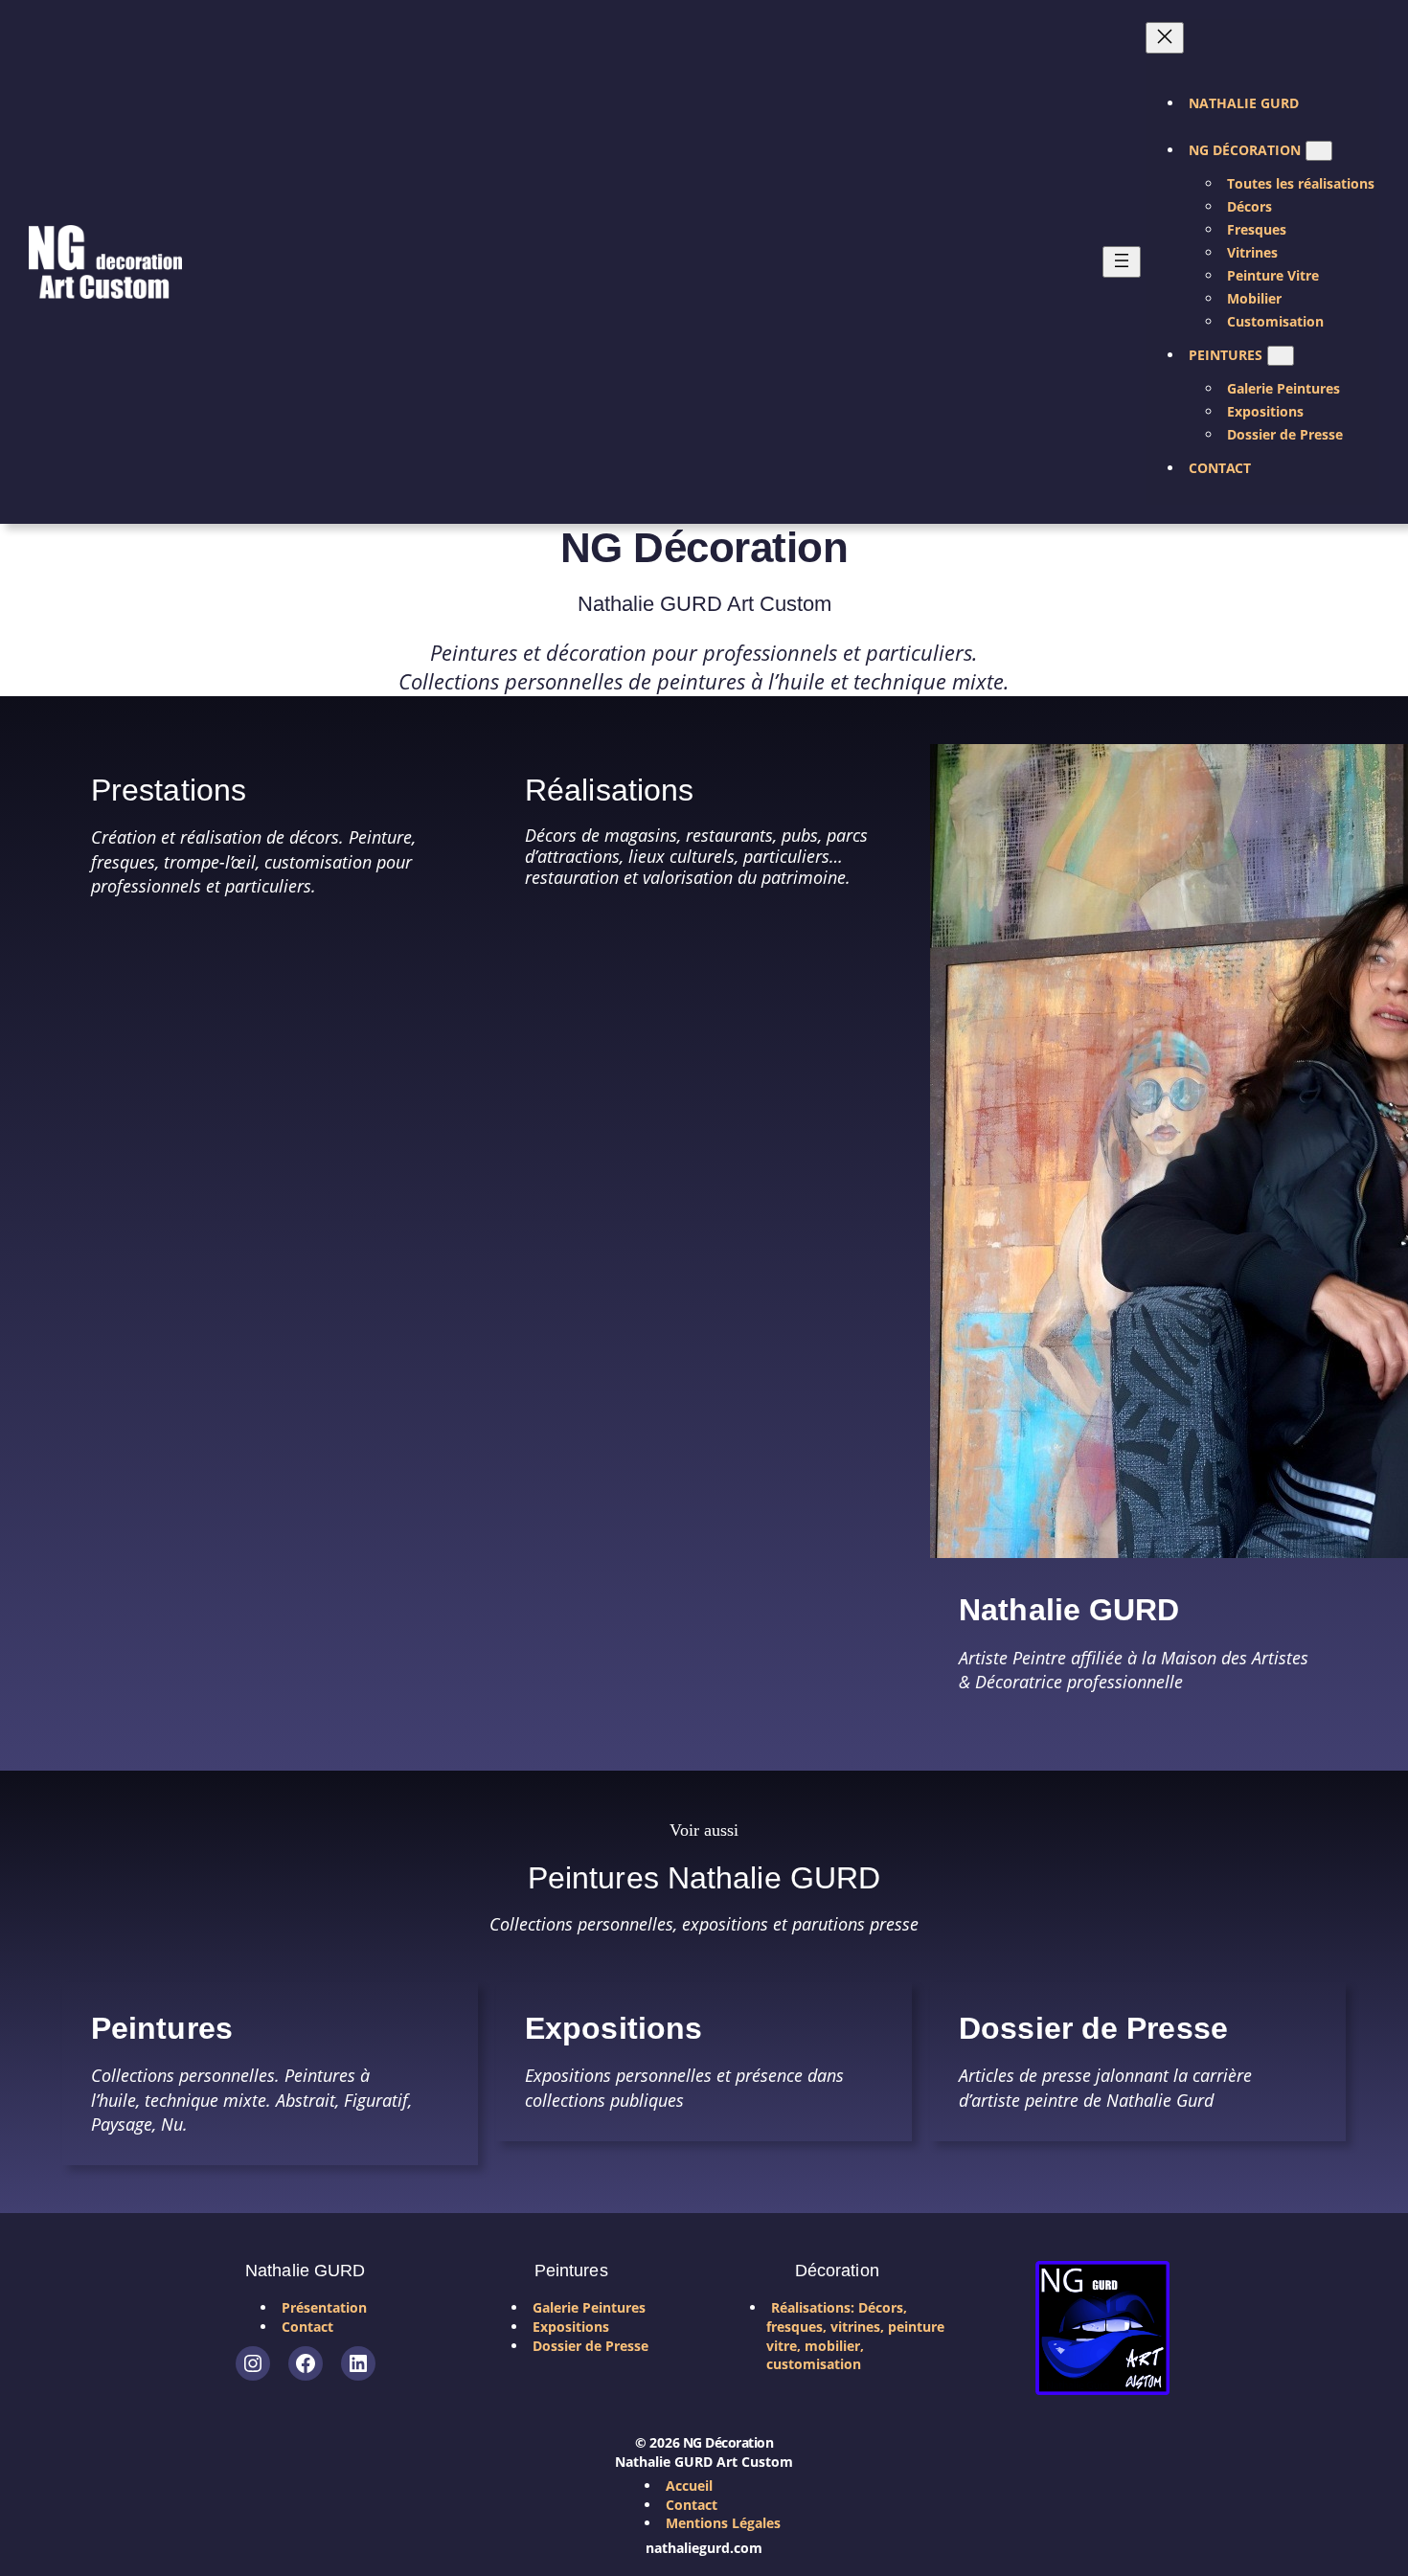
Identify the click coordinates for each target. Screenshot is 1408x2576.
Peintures (162, 2028)
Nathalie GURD (1069, 1610)
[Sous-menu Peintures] (1281, 356)
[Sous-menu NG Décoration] (1319, 151)
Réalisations (609, 790)
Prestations (169, 790)
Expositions (613, 2028)
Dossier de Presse (1093, 2028)
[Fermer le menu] (1165, 38)
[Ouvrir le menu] (1122, 262)
